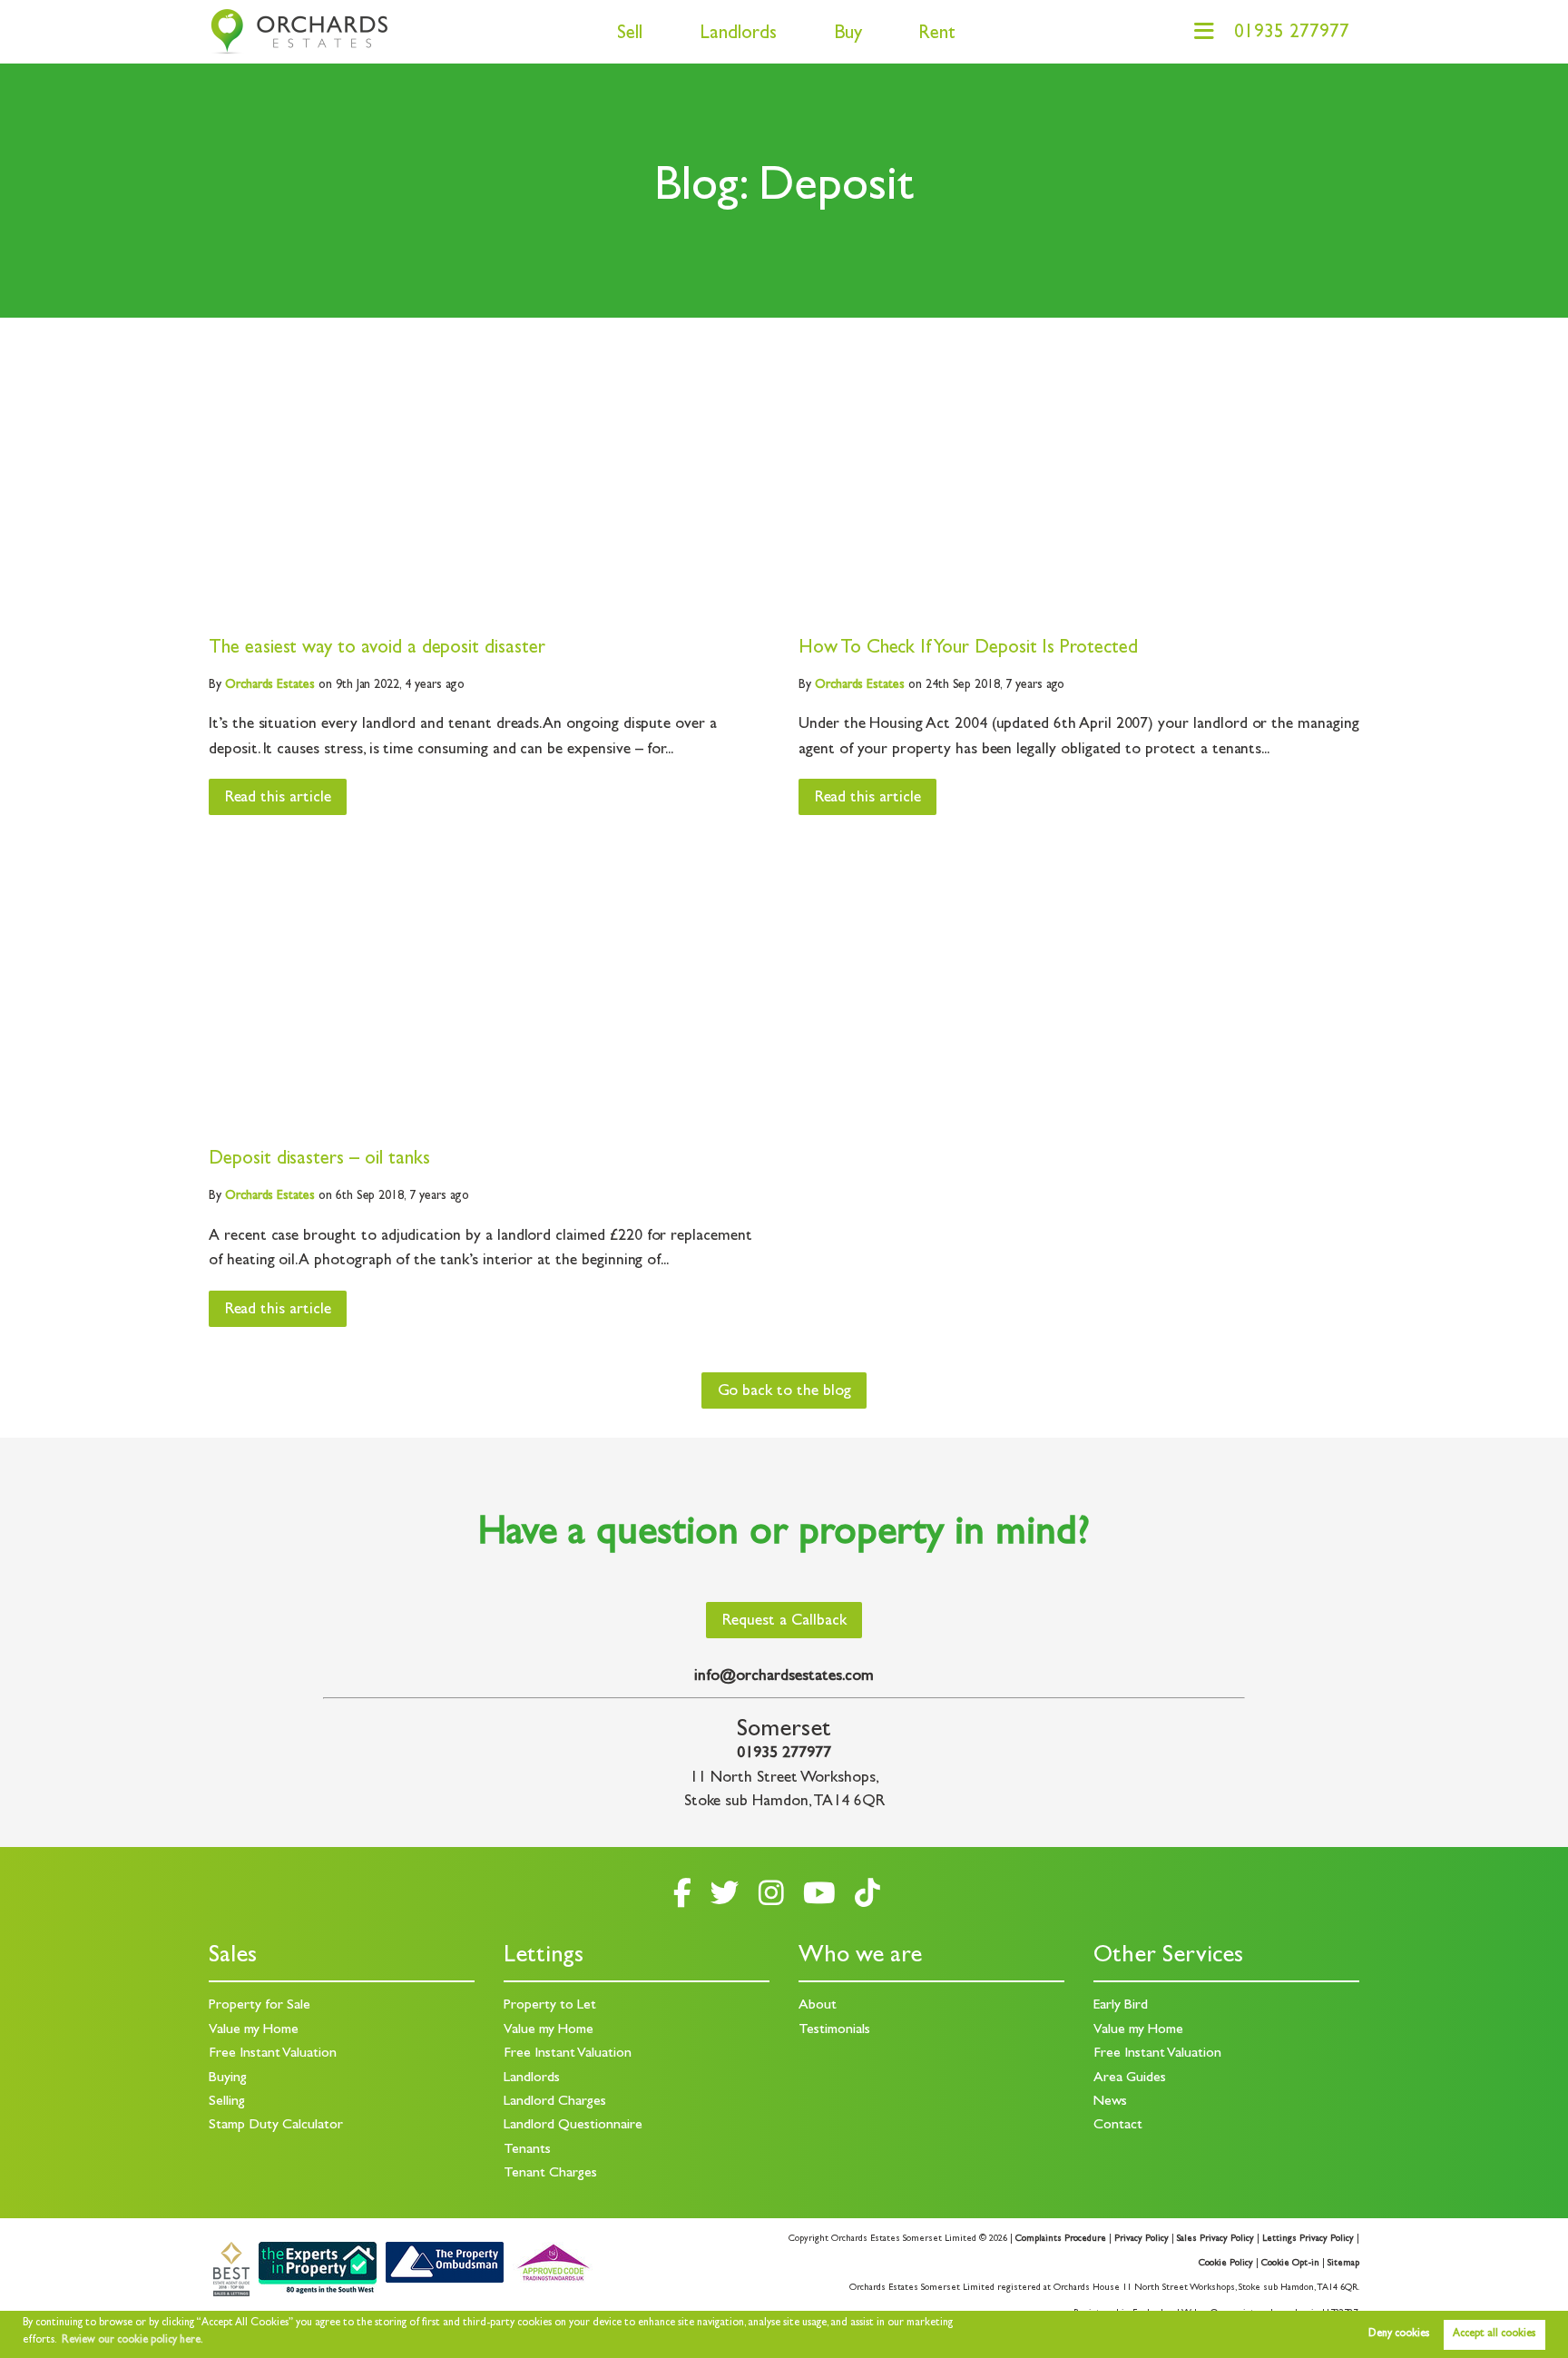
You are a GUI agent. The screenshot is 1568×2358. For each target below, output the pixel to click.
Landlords (738, 35)
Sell (630, 35)
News (1110, 2102)
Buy (848, 35)
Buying (228, 2078)
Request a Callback (784, 1622)
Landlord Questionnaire (573, 2126)
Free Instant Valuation (273, 2054)
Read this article (278, 799)
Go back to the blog (784, 1392)
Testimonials (834, 2030)
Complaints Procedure (1061, 2239)
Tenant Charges (550, 2174)
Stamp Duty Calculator (276, 2126)
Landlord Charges (555, 2102)
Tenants (527, 2150)
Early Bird (1121, 2006)
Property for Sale (260, 2006)
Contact (1118, 2126)
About (818, 2006)
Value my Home (254, 2030)
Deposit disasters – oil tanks (319, 1160)
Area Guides (1130, 2078)
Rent (937, 35)
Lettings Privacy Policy (1308, 2239)
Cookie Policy (1226, 2264)
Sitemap (1343, 2264)
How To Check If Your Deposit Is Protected (968, 649)
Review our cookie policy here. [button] (132, 2341)
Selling (227, 2102)
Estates (270, 685)
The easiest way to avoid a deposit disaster (377, 649)
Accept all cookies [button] (1494, 2334)
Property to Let (550, 2006)
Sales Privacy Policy (1215, 2239)
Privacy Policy (1142, 2239)
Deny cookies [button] (1399, 2334)
